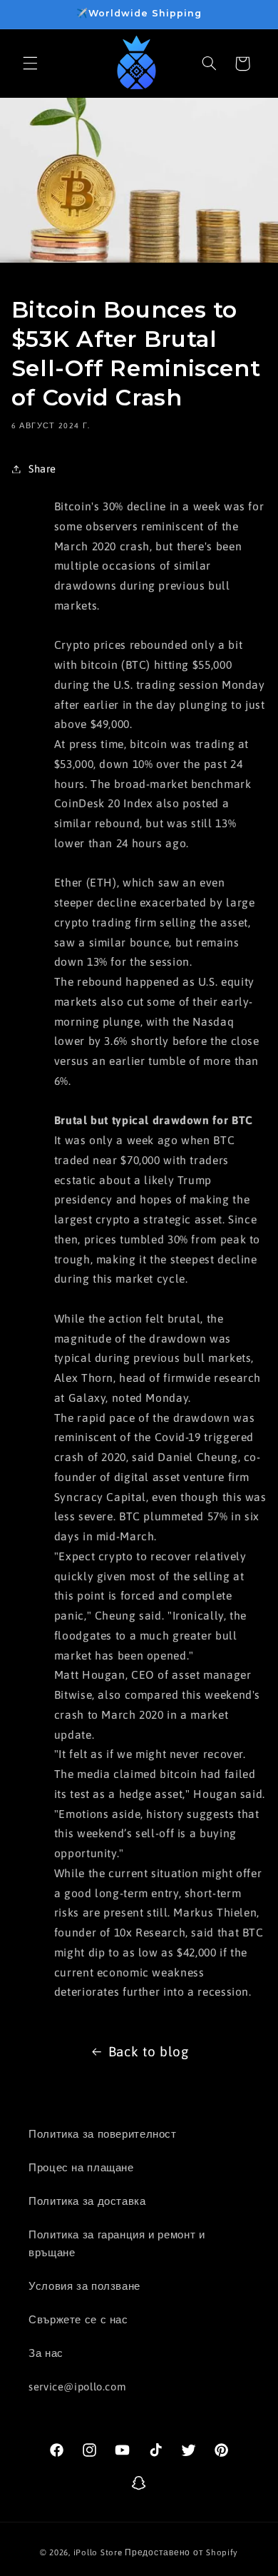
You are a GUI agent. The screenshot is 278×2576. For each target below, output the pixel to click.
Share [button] (42, 469)
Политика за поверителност (103, 2134)
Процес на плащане (81, 2167)
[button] (30, 64)
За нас (46, 2353)
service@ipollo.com (77, 2386)
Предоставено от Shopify (181, 2552)
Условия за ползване (84, 2286)
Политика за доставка (87, 2201)
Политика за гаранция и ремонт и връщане (117, 2244)
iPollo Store (98, 2552)
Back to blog (149, 2051)
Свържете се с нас (78, 2319)
